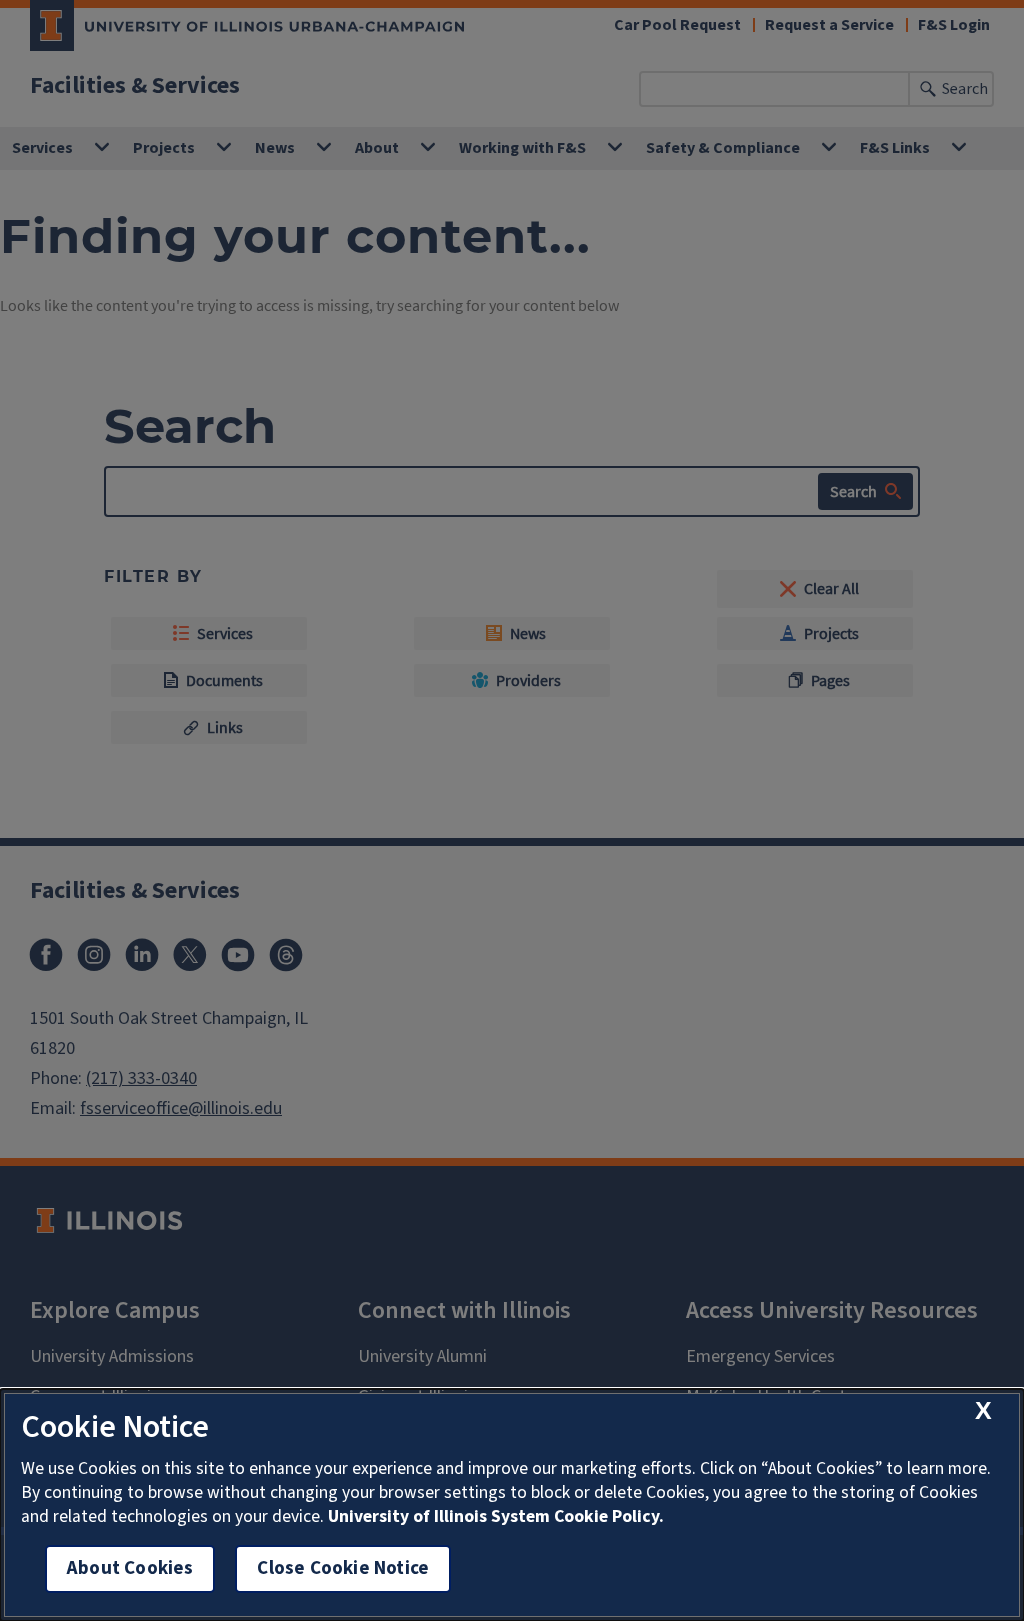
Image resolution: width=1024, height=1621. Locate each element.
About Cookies (130, 1568)
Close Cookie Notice (343, 1568)
